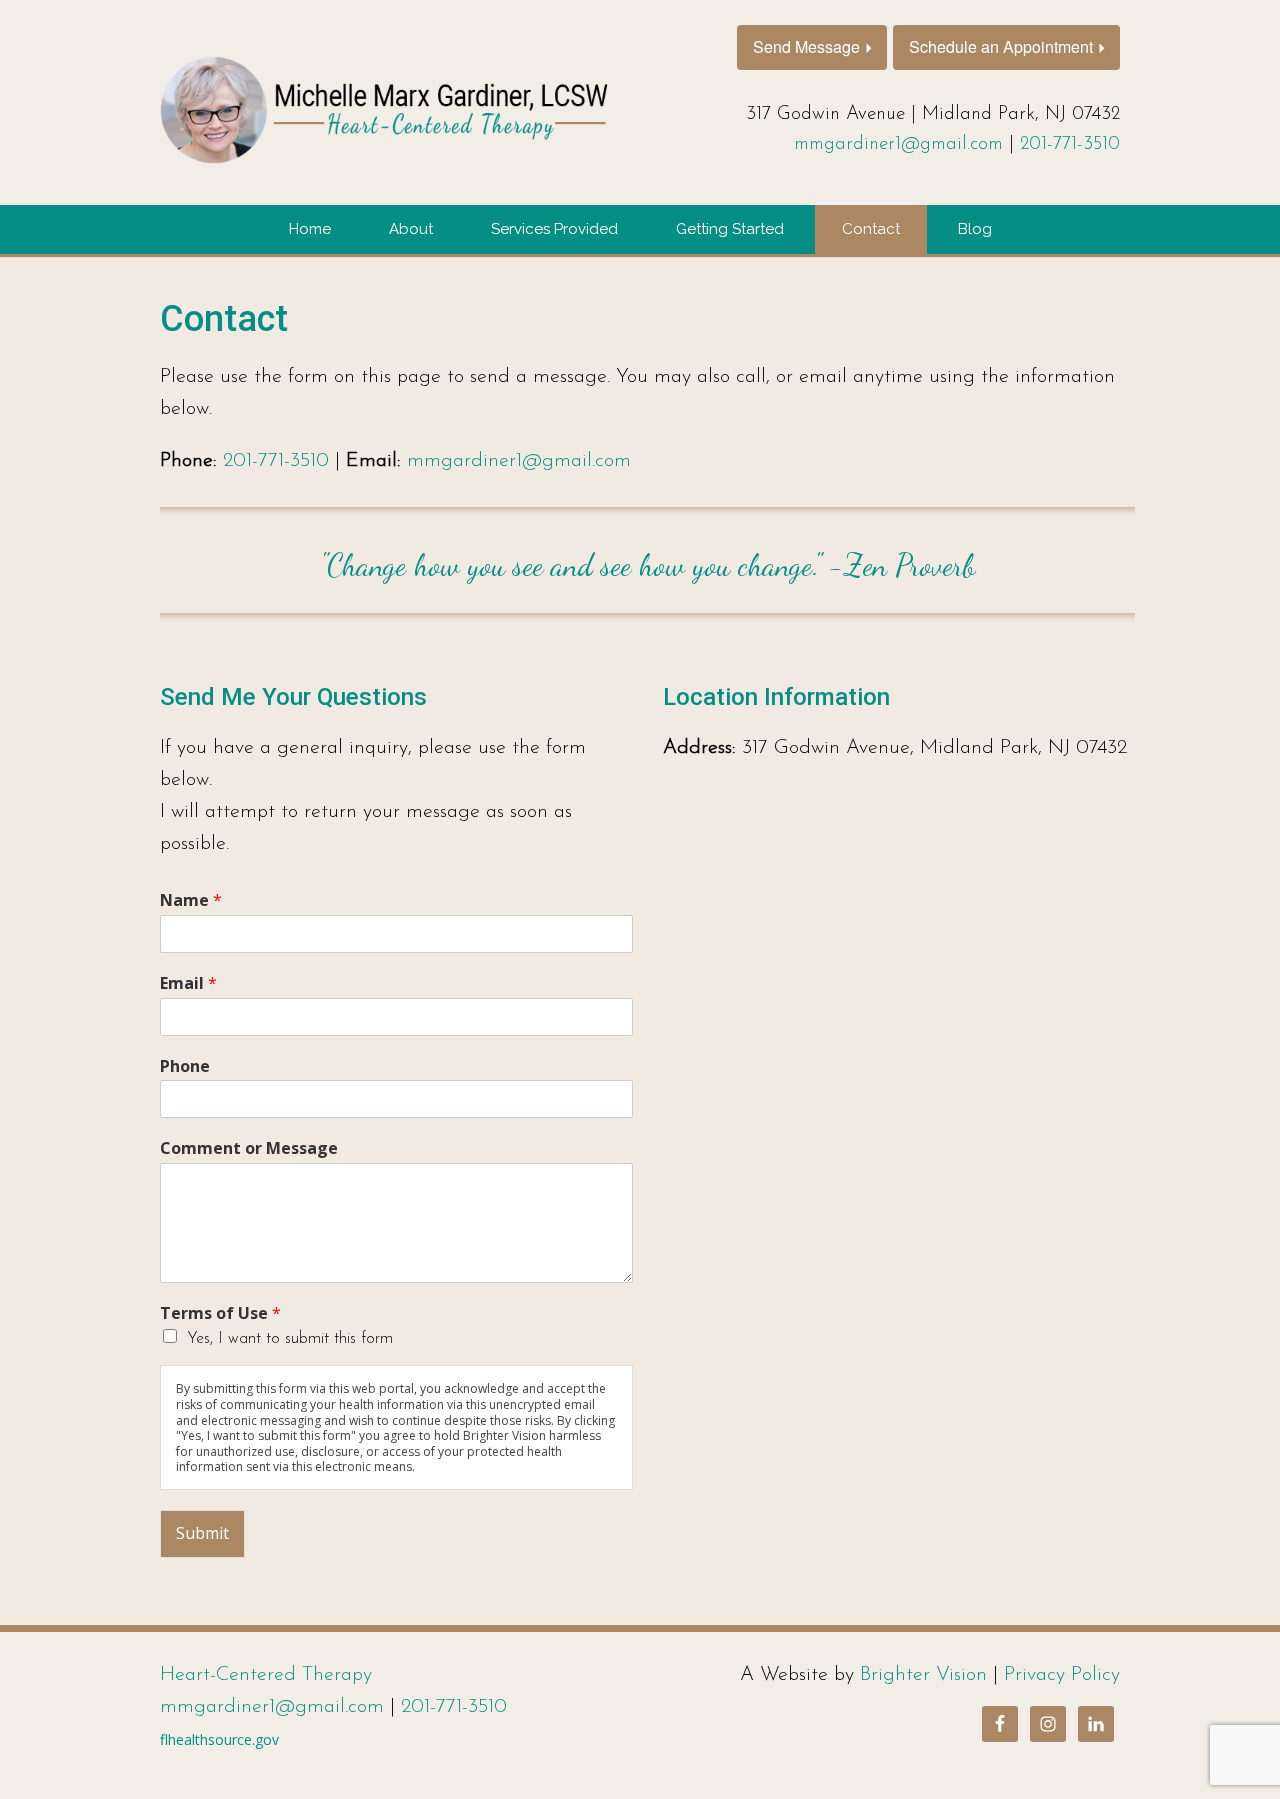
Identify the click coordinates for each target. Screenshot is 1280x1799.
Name (191, 900)
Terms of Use (220, 1313)
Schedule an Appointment (1001, 46)
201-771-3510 (1070, 144)
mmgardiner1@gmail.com (898, 144)
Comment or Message (249, 1148)
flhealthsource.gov (219, 1739)
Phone (185, 1066)
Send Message (806, 46)
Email (188, 983)
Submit (202, 1533)
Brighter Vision (923, 1675)
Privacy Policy (1062, 1675)
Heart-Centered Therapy (266, 1675)
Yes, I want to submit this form (290, 1339)
